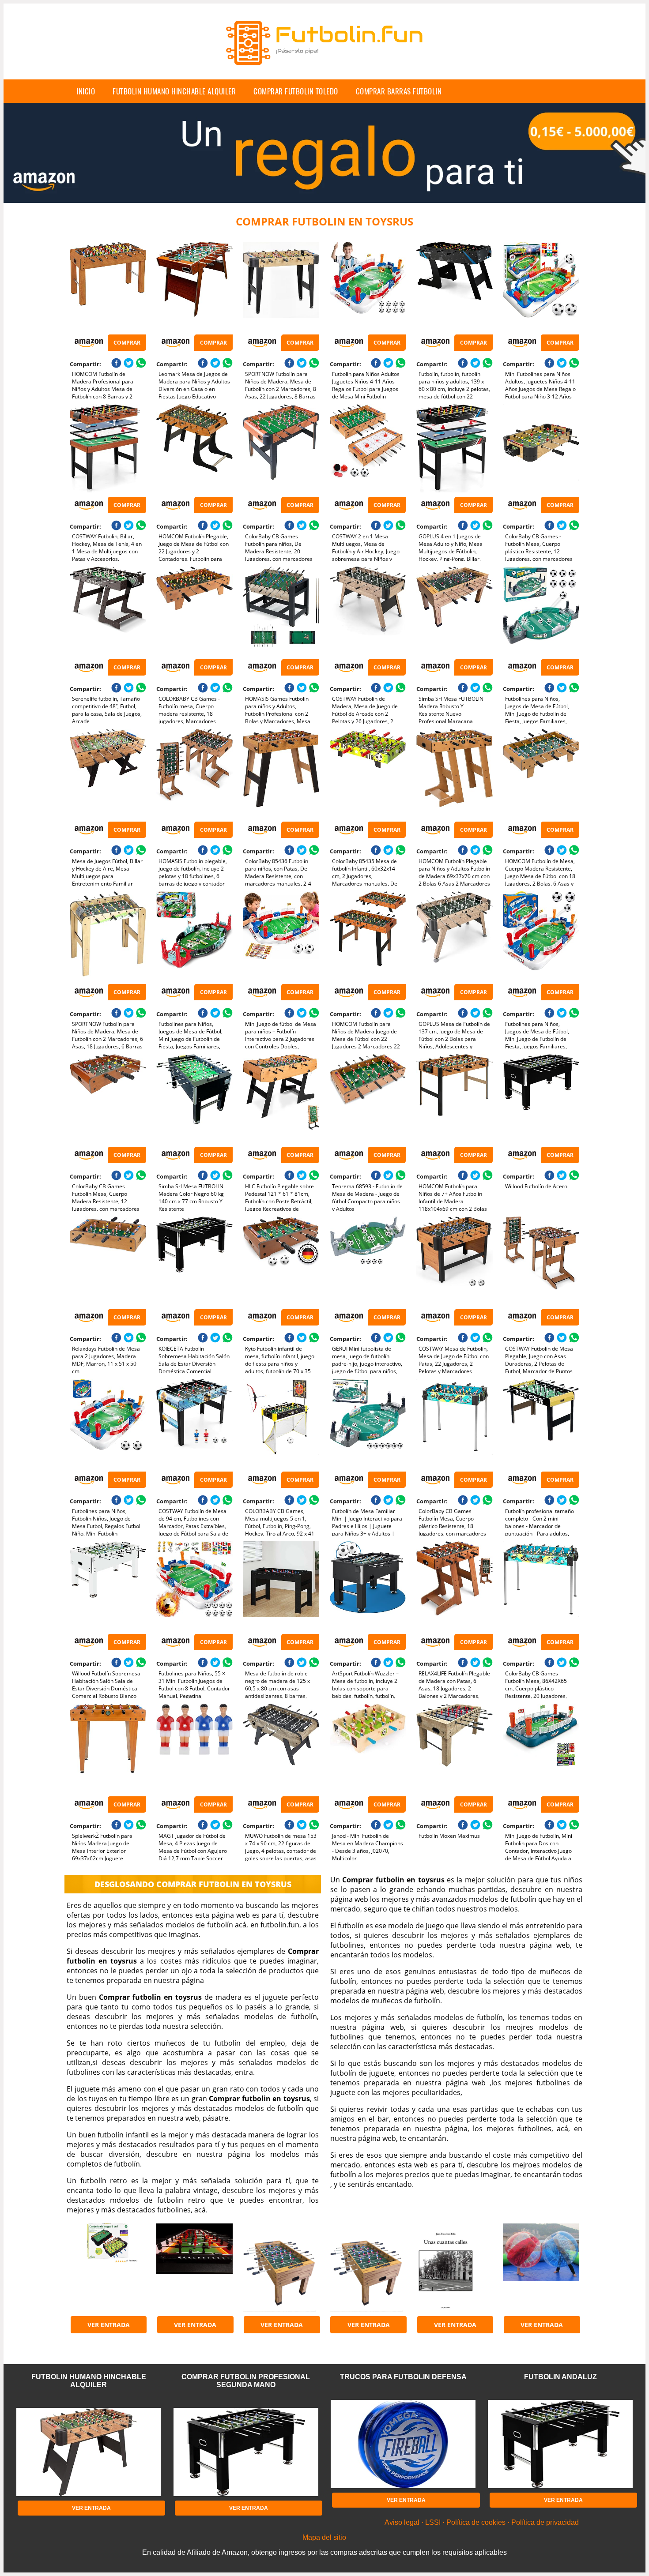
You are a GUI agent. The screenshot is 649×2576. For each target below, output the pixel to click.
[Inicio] (324, 72)
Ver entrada (109, 2325)
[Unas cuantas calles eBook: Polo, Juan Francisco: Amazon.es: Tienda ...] (455, 2268)
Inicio (86, 91)
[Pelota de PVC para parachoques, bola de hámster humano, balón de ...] (541, 2268)
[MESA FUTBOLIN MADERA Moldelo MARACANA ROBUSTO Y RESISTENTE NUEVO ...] (281, 2268)
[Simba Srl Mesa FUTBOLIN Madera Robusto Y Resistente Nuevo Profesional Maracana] (455, 611)
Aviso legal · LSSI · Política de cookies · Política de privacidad (482, 2522)
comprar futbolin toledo (296, 91)
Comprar (127, 343)
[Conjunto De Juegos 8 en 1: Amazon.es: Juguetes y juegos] (108, 2268)
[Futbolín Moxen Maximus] (455, 1748)
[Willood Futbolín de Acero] (541, 1098)
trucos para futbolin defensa (403, 2377)
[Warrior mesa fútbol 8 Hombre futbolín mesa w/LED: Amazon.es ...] (194, 2268)
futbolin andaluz (560, 2377)
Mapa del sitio (324, 2537)
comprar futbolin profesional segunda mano (246, 2381)
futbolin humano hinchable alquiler (174, 91)
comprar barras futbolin (399, 91)
